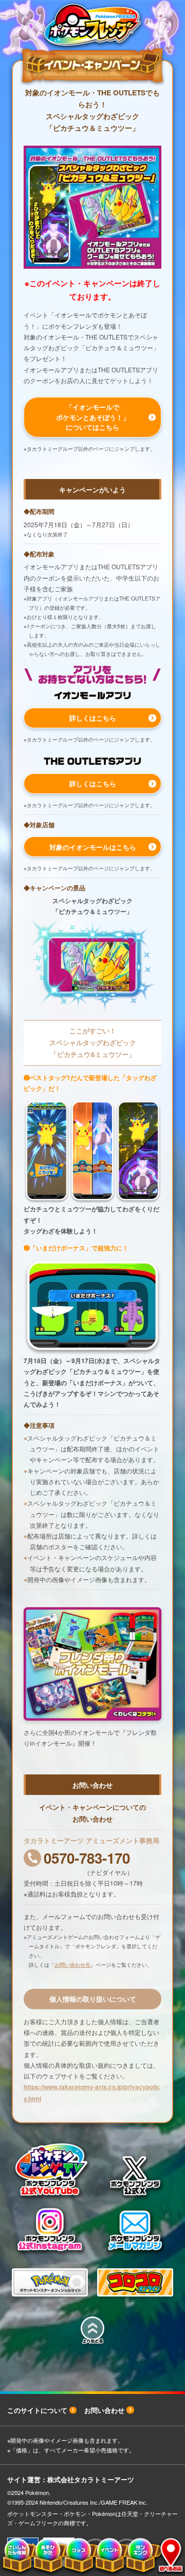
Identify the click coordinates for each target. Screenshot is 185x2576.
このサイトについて (37, 2410)
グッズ (78, 2556)
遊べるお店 (166, 2556)
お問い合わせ (104, 2410)
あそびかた (48, 2556)
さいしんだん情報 (16, 2556)
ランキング (138, 2556)
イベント (108, 2556)
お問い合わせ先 (72, 1965)
